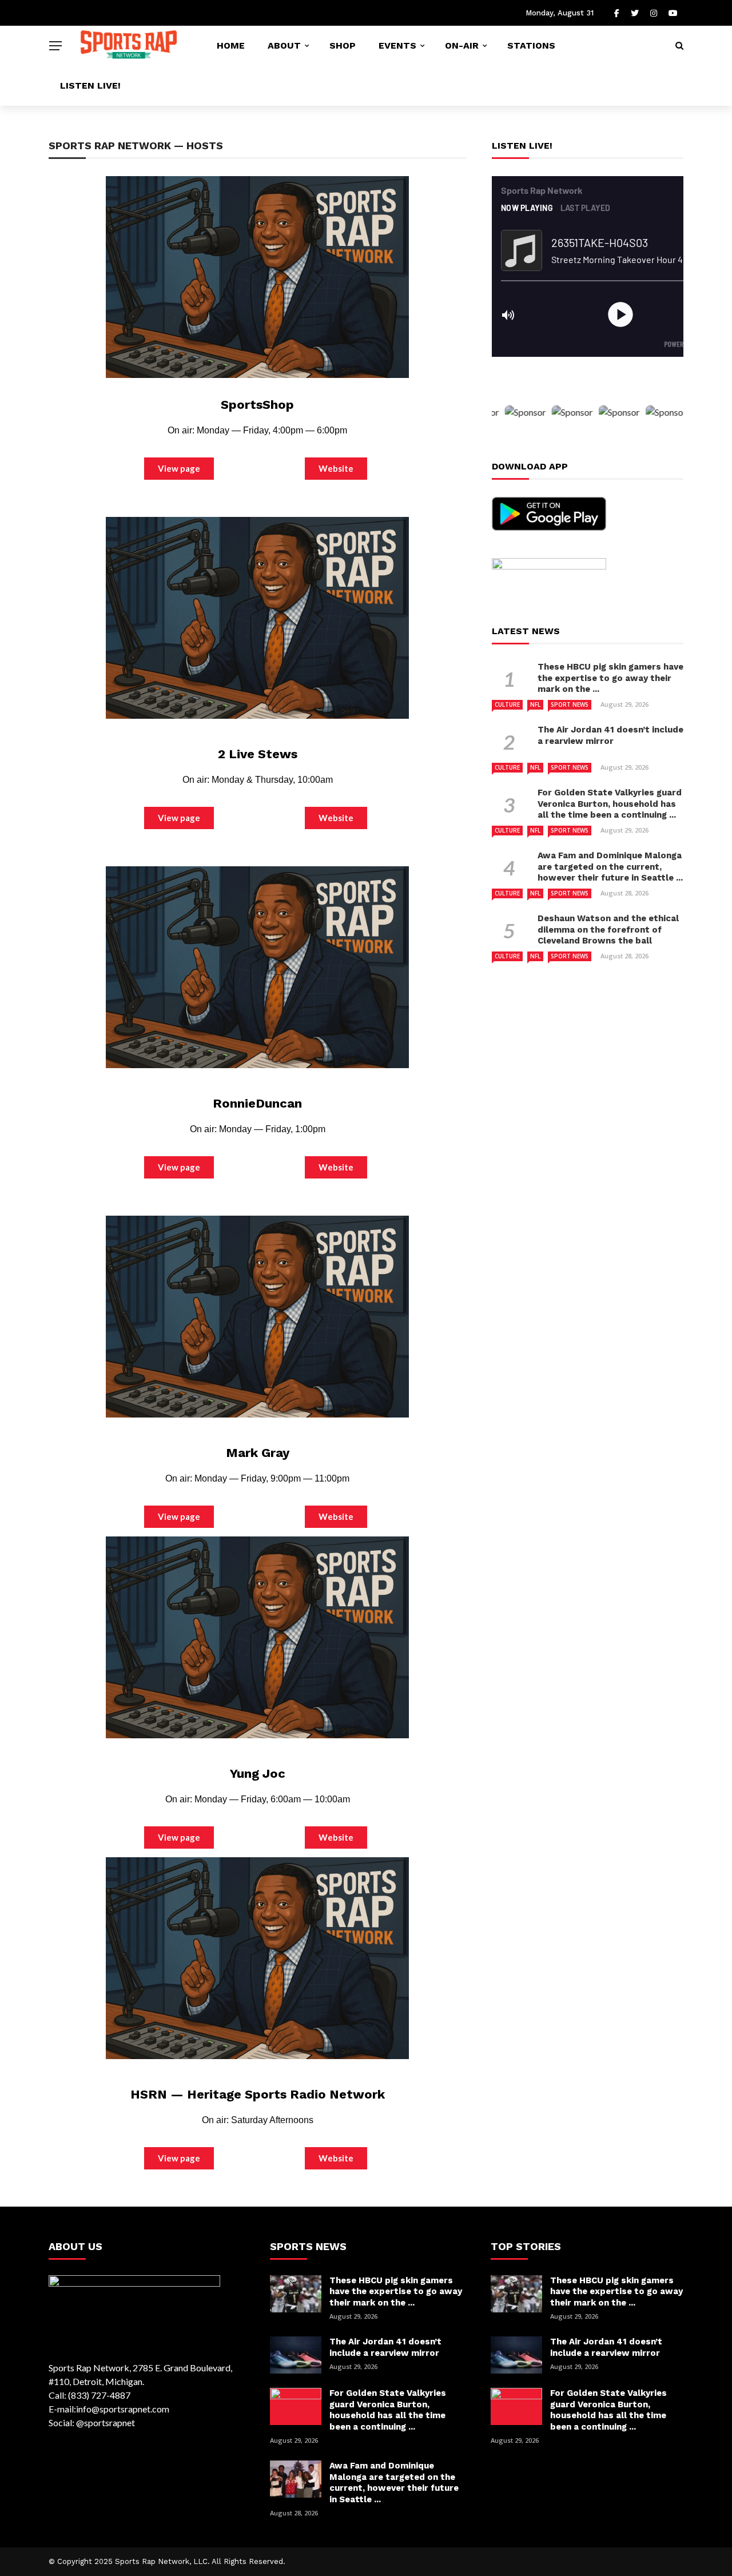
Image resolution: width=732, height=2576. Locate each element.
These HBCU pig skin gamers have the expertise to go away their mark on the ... (610, 678)
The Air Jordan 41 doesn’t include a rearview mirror (610, 735)
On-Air (462, 45)
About (284, 45)
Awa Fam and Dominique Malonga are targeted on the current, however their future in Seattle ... (610, 867)
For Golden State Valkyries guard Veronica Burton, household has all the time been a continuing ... (610, 804)
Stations (531, 45)
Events (397, 45)
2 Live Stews (258, 754)
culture (507, 704)
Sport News (570, 704)
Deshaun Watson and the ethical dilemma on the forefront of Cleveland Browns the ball (608, 929)
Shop (343, 45)
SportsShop (257, 405)
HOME (231, 45)
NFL (535, 704)
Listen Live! (90, 85)
